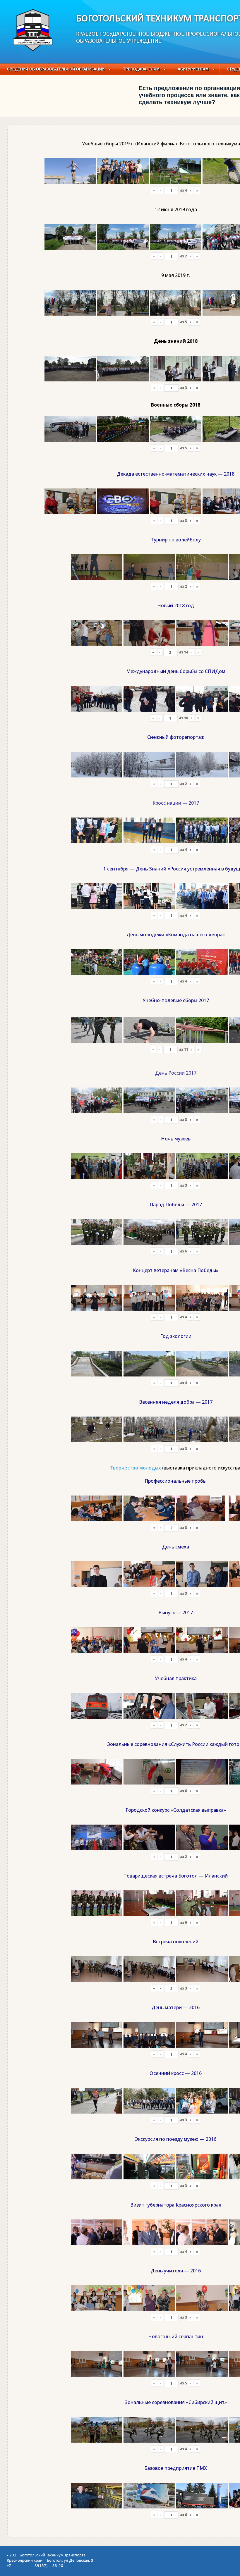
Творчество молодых (135, 1468)
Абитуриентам (193, 69)
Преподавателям (141, 69)
